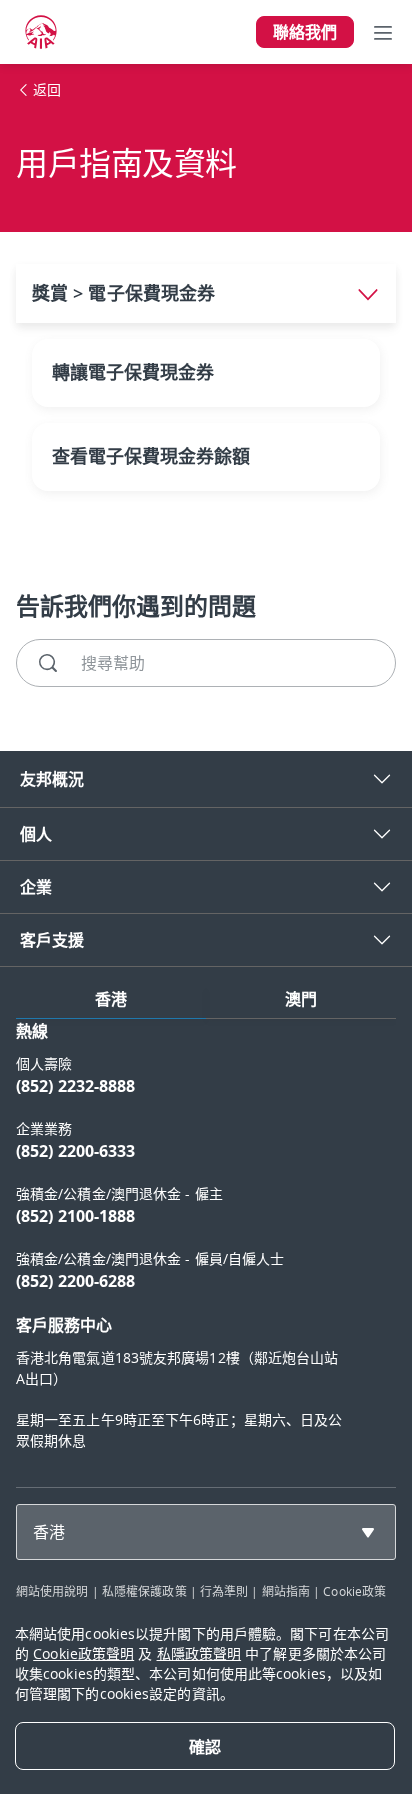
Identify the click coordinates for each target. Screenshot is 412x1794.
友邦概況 (52, 779)
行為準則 (224, 1591)
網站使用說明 (52, 1591)
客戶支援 (52, 940)
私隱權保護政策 (144, 1591)
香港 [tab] (111, 999)
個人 (36, 834)
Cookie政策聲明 (83, 1653)
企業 (36, 887)
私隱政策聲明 (199, 1653)
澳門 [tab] (301, 999)
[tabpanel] (206, 1245)
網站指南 (286, 1591)
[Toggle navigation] (383, 32)
